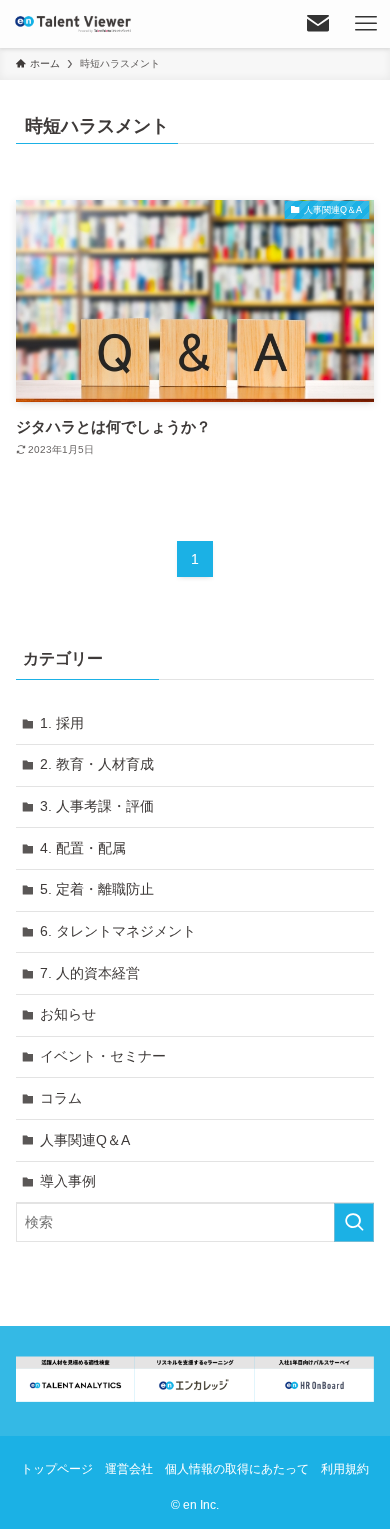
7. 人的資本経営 (90, 973)
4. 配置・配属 (83, 848)
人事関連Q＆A (85, 1140)
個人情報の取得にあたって (237, 1468)
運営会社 (129, 1468)
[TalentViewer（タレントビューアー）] (73, 24)
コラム (61, 1098)
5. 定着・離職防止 (97, 889)
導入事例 (68, 1181)
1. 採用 (62, 723)
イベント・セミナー (103, 1056)
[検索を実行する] (354, 1222)
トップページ (57, 1468)
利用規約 (345, 1468)
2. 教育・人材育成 (97, 764)
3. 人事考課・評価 (97, 806)
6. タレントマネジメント (118, 931)
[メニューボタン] (366, 24)
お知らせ (68, 1014)
